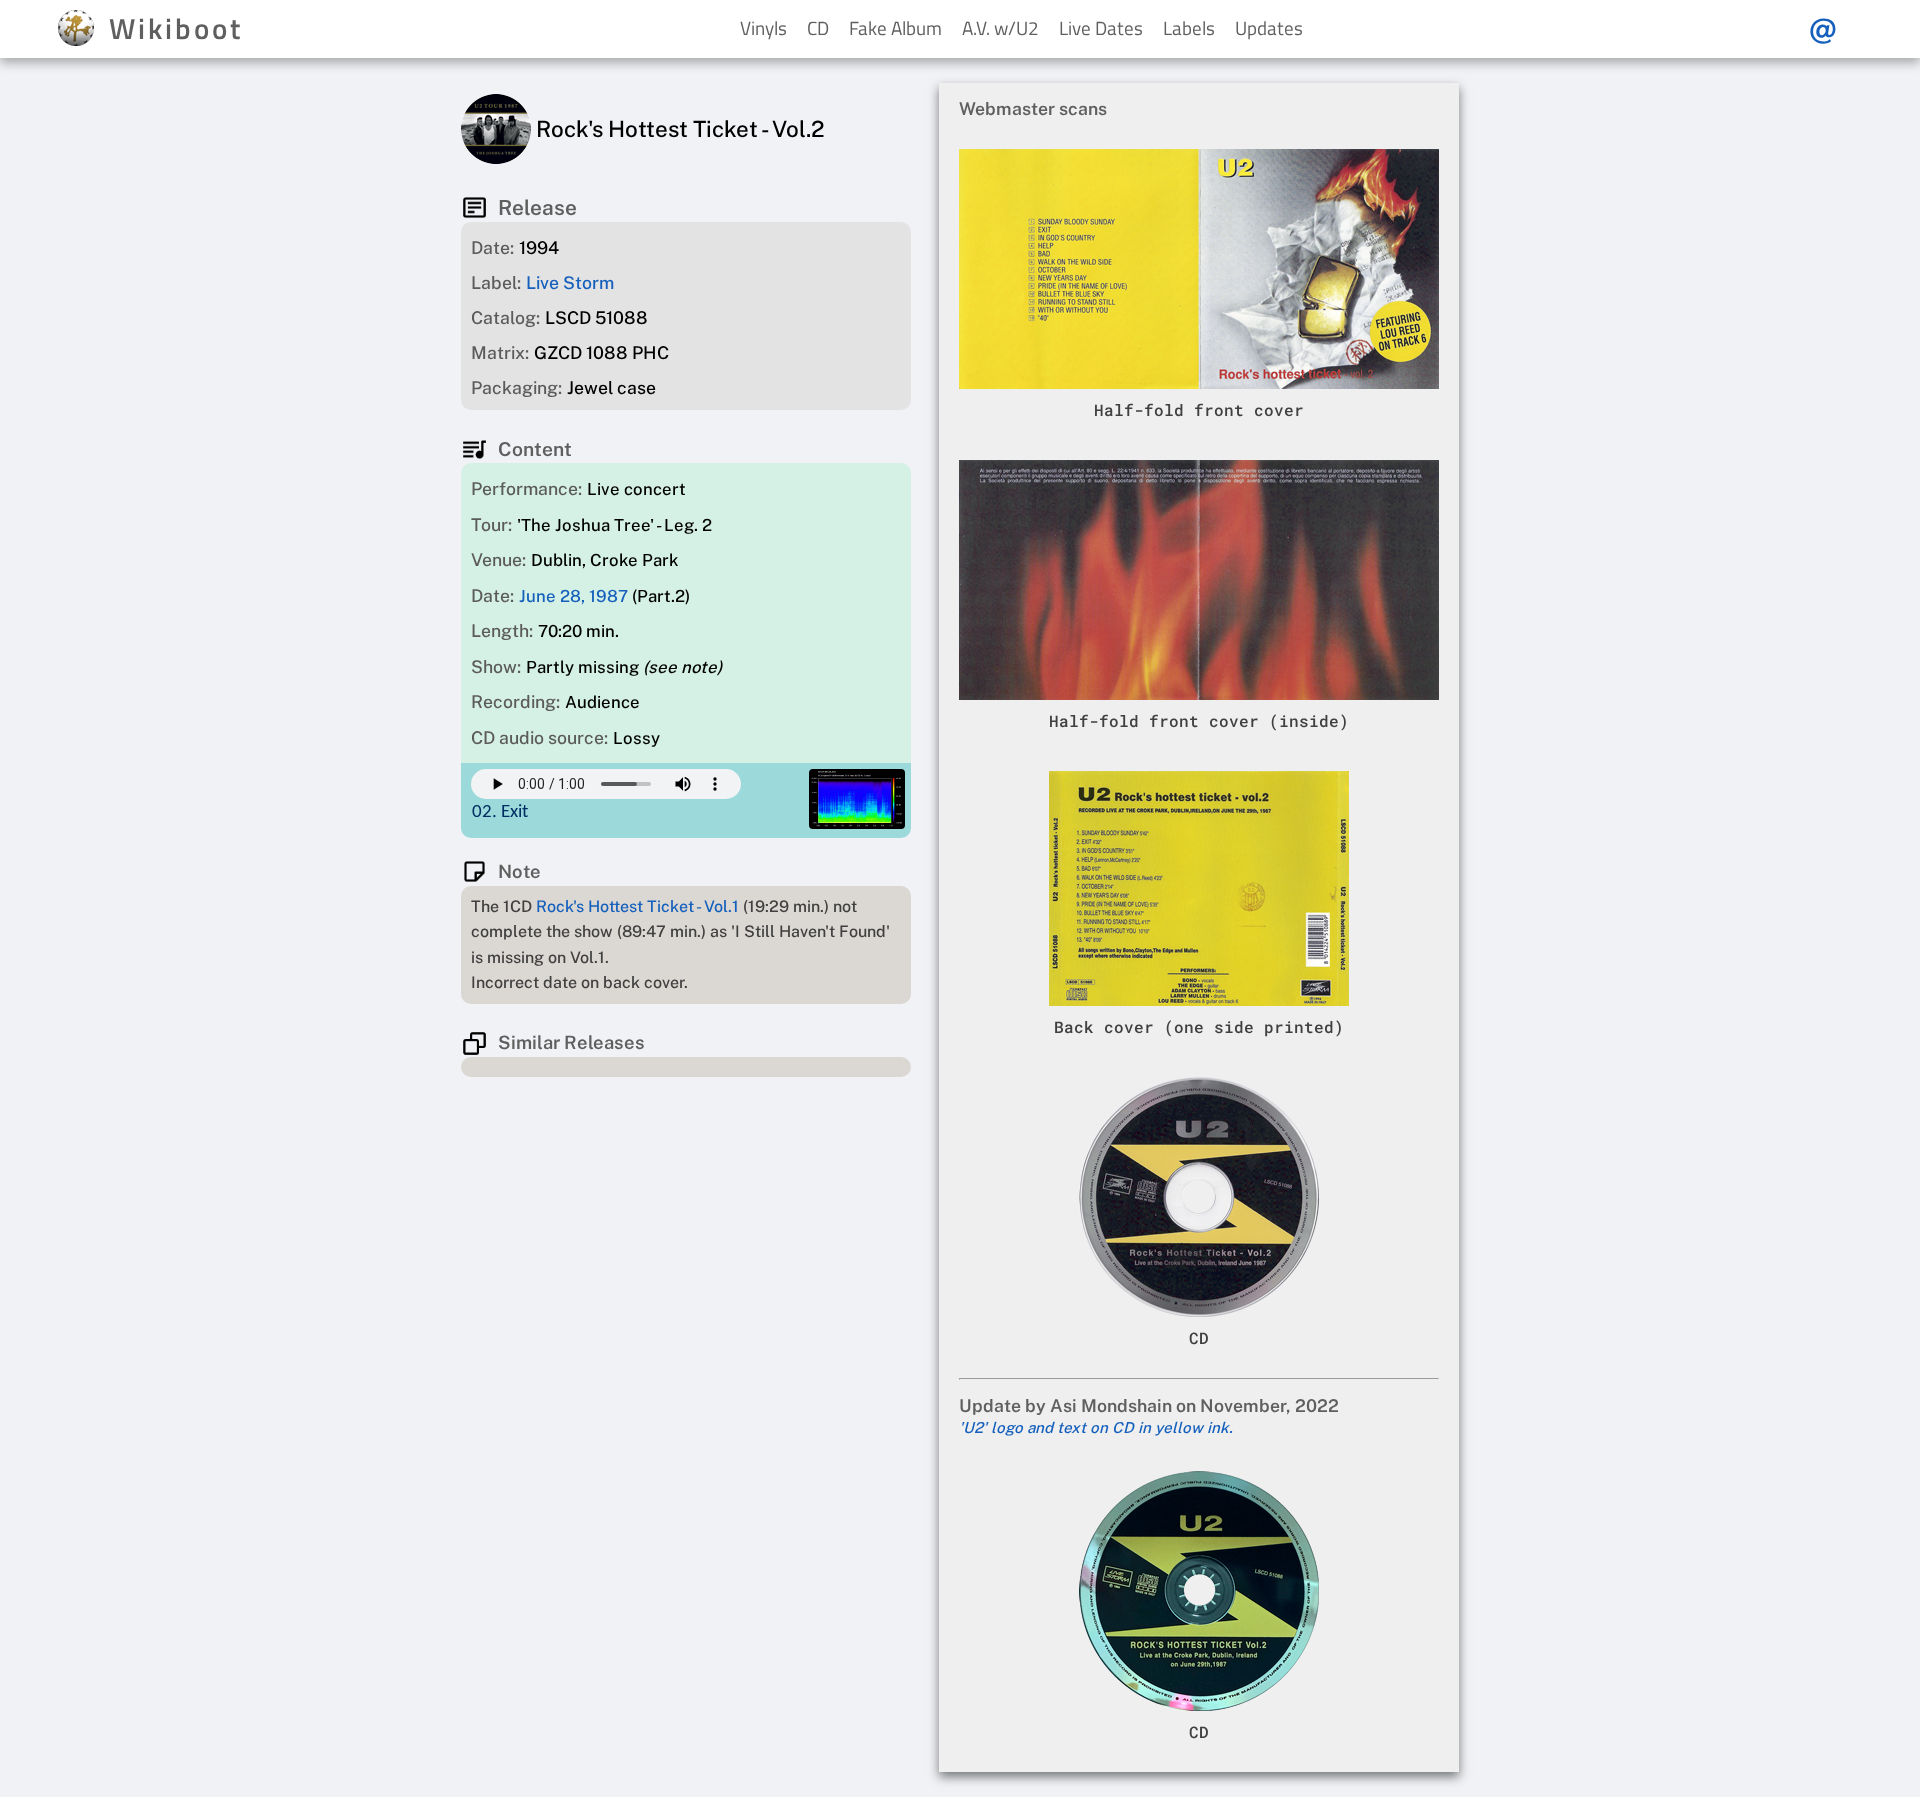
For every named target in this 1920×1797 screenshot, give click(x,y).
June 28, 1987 (573, 596)
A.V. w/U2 (1000, 27)
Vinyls (763, 27)
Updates (1269, 27)
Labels (1189, 27)
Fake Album (895, 27)
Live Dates (1101, 27)
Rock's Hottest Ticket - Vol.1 (637, 906)
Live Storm (570, 282)
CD (818, 27)
